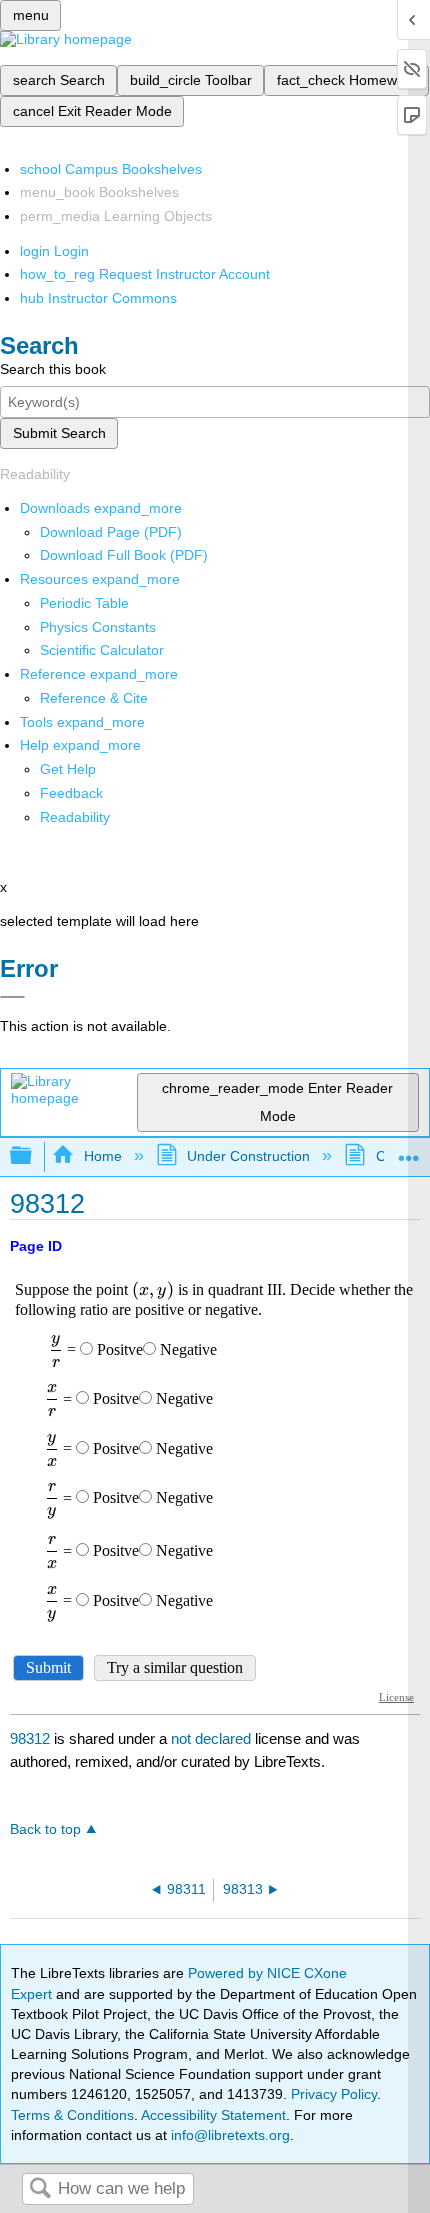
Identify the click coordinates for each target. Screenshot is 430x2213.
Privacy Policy (334, 2094)
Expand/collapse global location (409, 1150)
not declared (213, 1738)
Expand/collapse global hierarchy (34, 1156)
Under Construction (248, 1156)
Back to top (45, 1829)
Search (40, 2189)
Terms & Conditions (72, 2115)
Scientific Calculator (102, 650)
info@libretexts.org (228, 2135)
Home (102, 1156)
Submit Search (59, 433)
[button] (71, 793)
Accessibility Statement (213, 2115)
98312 (30, 1738)
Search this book (53, 369)
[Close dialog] (12, 997)
